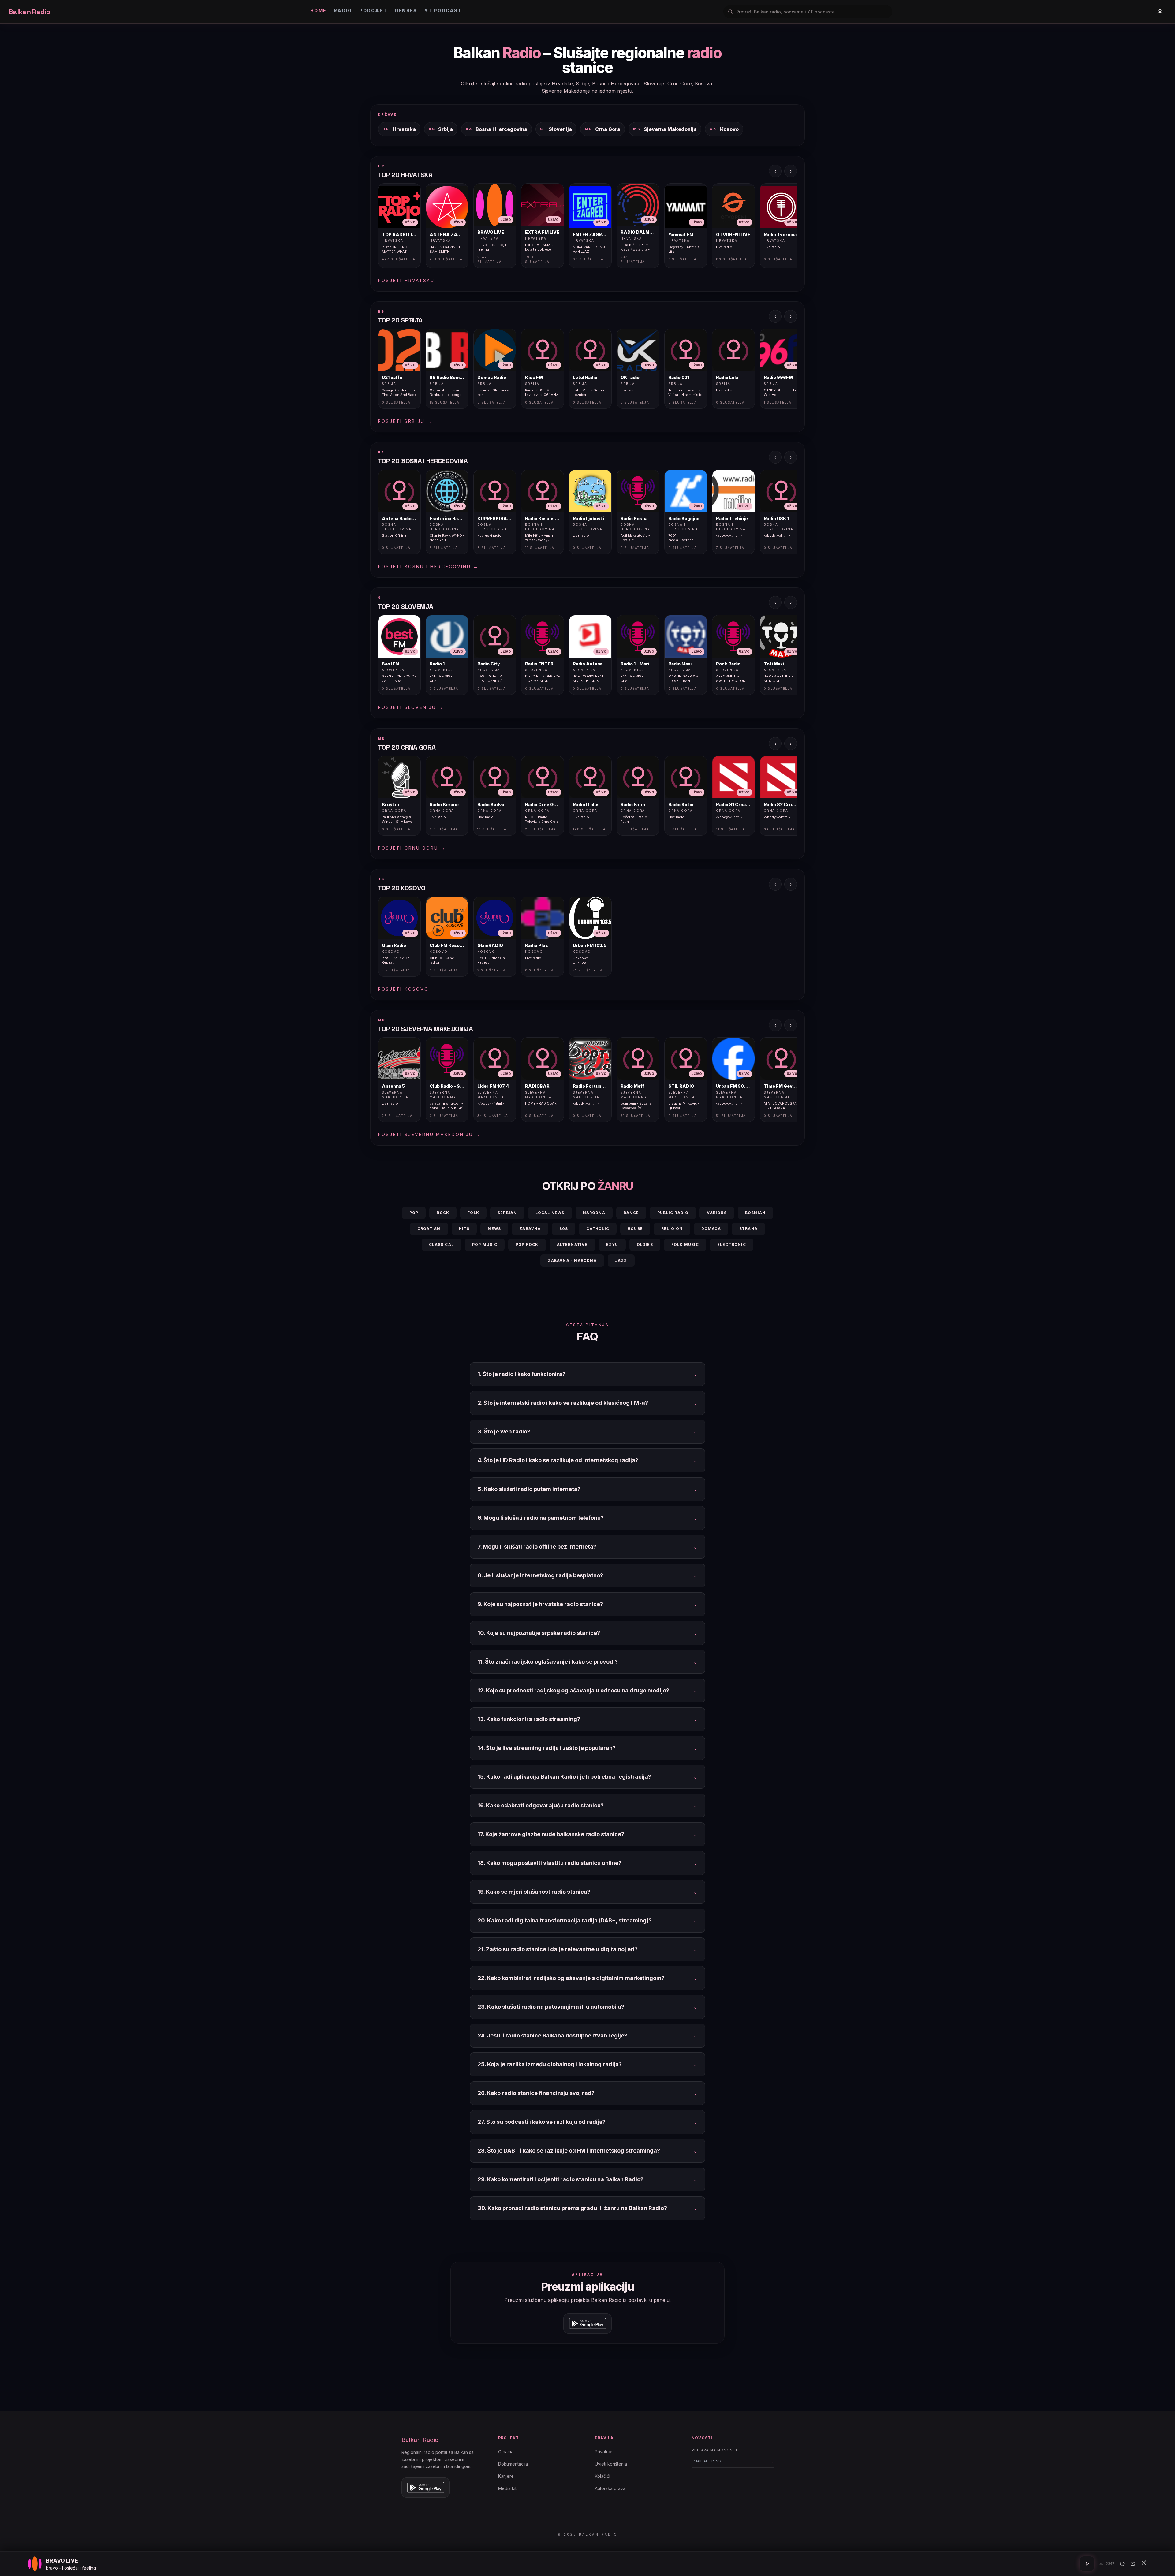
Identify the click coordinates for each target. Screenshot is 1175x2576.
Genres (406, 11)
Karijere (506, 2476)
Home (318, 11)
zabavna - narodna (572, 1260)
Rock (443, 1213)
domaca (711, 1229)
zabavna (530, 1229)
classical (441, 1245)
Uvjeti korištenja (611, 2464)
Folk (473, 1213)
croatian (429, 1229)
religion (672, 1229)
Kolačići (602, 2476)
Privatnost (605, 2452)
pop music (485, 1245)
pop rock (527, 1245)
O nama (506, 2452)
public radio (673, 1213)
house (635, 1229)
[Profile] (1160, 12)
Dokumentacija (513, 2464)
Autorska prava (610, 2488)
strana (748, 1229)
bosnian (755, 1213)
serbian (507, 1213)
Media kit (507, 2488)
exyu (612, 1245)
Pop (414, 1213)
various (717, 1213)
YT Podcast (443, 11)
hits (464, 1229)
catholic (598, 1229)
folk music (685, 1245)
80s (564, 1229)
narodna (594, 1213)
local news (550, 1213)
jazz (621, 1260)
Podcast (373, 11)
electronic (732, 1245)
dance (631, 1213)
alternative (572, 1245)
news (494, 1229)
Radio (343, 11)
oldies (645, 1245)
